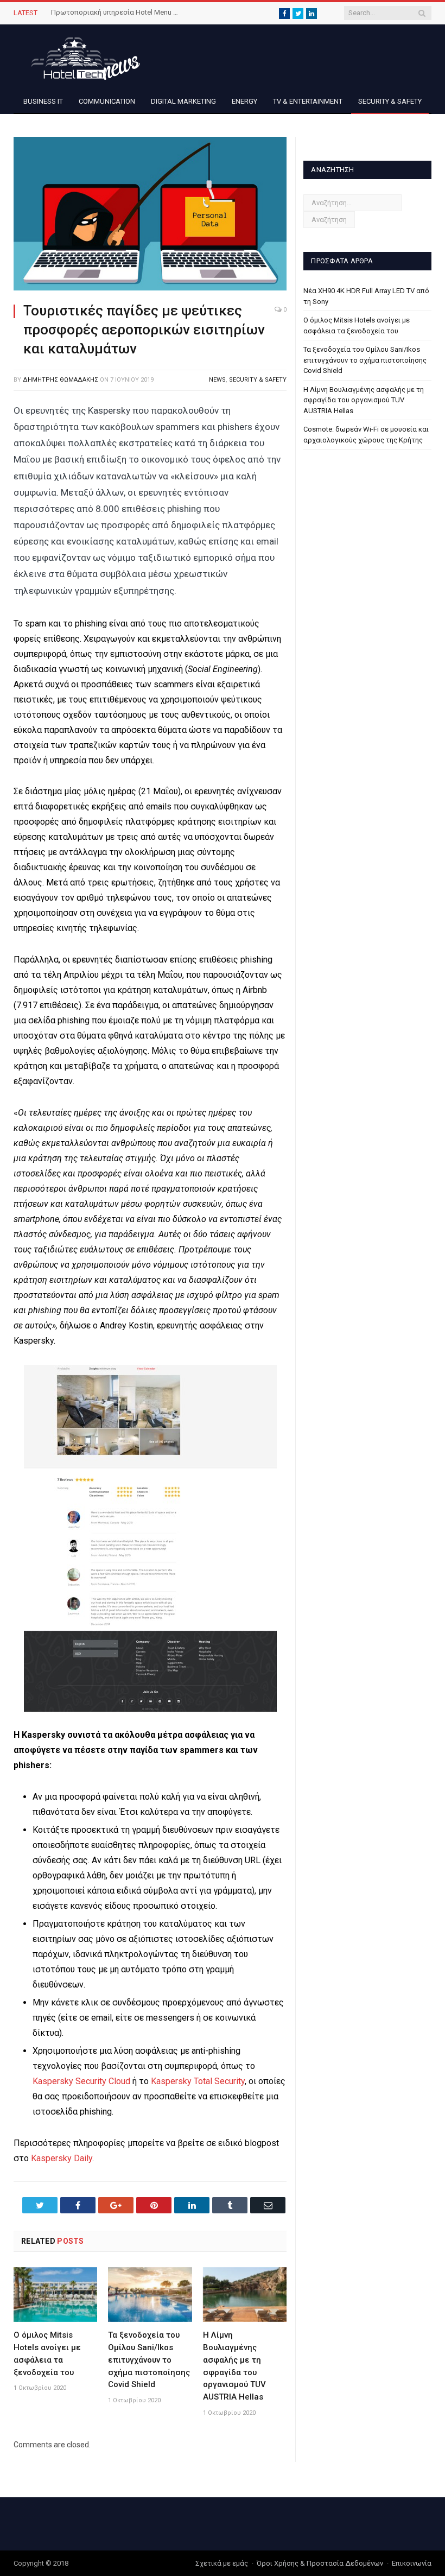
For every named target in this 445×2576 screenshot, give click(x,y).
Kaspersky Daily (62, 2158)
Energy (244, 101)
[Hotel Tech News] (81, 57)
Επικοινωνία (412, 2563)
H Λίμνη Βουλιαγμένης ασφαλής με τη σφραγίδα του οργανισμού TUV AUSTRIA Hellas (364, 400)
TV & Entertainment (308, 101)
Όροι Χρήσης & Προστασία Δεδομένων (320, 2563)
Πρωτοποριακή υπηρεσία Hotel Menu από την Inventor (116, 12)
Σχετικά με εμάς (222, 2563)
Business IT (43, 101)
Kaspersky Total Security (198, 2081)
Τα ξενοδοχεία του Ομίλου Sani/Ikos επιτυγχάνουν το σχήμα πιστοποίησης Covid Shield (149, 2360)
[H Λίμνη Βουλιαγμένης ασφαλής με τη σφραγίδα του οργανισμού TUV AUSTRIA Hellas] (245, 2295)
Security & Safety (390, 101)
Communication (107, 101)
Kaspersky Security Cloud (81, 2081)
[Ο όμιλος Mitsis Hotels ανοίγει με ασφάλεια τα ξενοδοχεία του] (55, 2295)
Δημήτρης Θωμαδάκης (61, 380)
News (217, 380)
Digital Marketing (183, 101)
